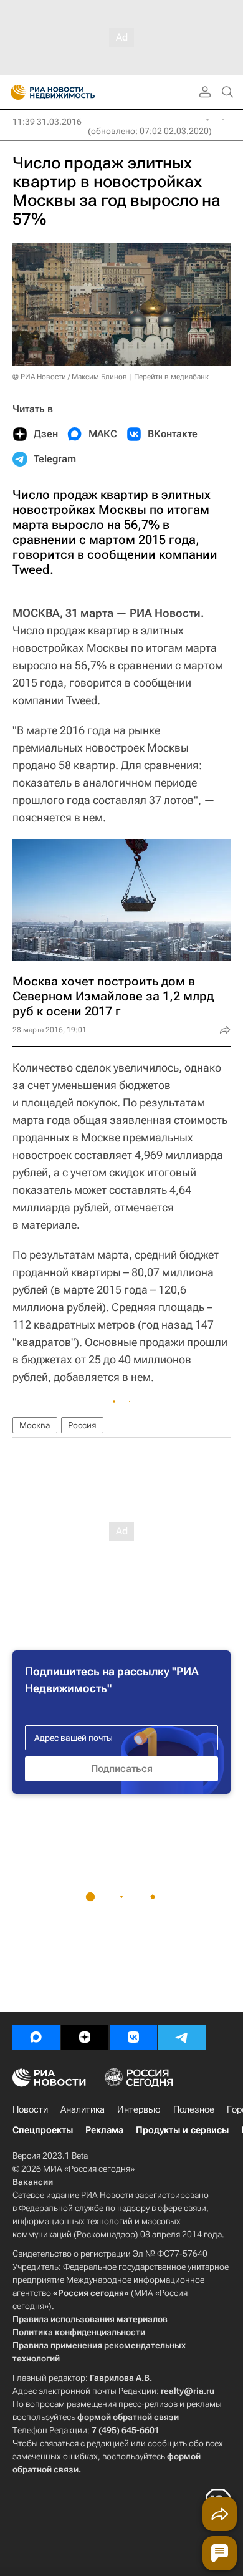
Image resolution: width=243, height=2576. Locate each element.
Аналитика (83, 2109)
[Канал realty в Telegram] (182, 2037)
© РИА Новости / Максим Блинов (70, 377)
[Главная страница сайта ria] (14, 92)
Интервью (139, 2109)
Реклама (104, 2130)
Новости (30, 2109)
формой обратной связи (128, 2417)
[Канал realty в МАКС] (36, 2037)
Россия (82, 1425)
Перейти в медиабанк (171, 377)
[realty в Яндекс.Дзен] (85, 2037)
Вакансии (33, 2182)
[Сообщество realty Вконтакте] (133, 2037)
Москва (35, 1425)
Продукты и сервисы (182, 2130)
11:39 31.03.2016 (47, 122)
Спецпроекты (43, 2130)
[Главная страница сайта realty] (75, 92)
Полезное (194, 2109)
